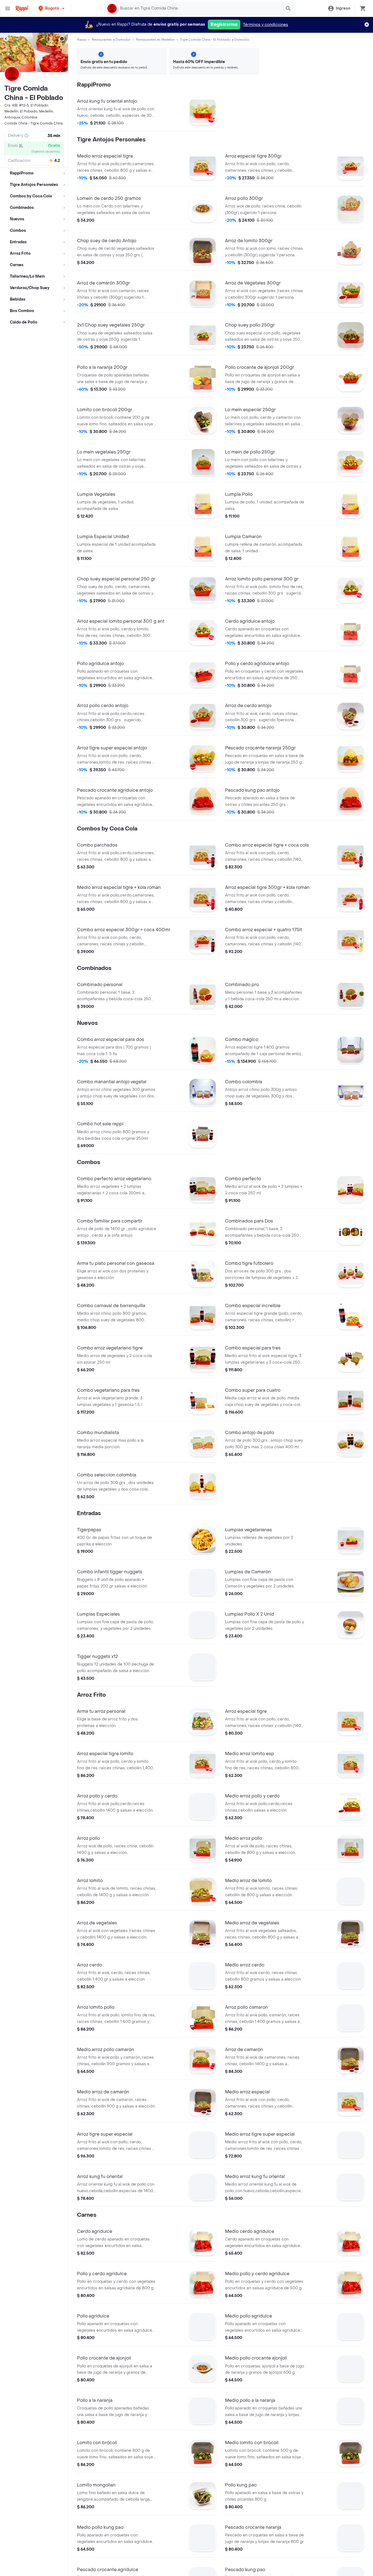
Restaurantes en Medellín (155, 40)
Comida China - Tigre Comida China (34, 123)
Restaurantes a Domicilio (111, 40)
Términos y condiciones (266, 25)
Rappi (82, 40)
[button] (52, 8)
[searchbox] (199, 8)
